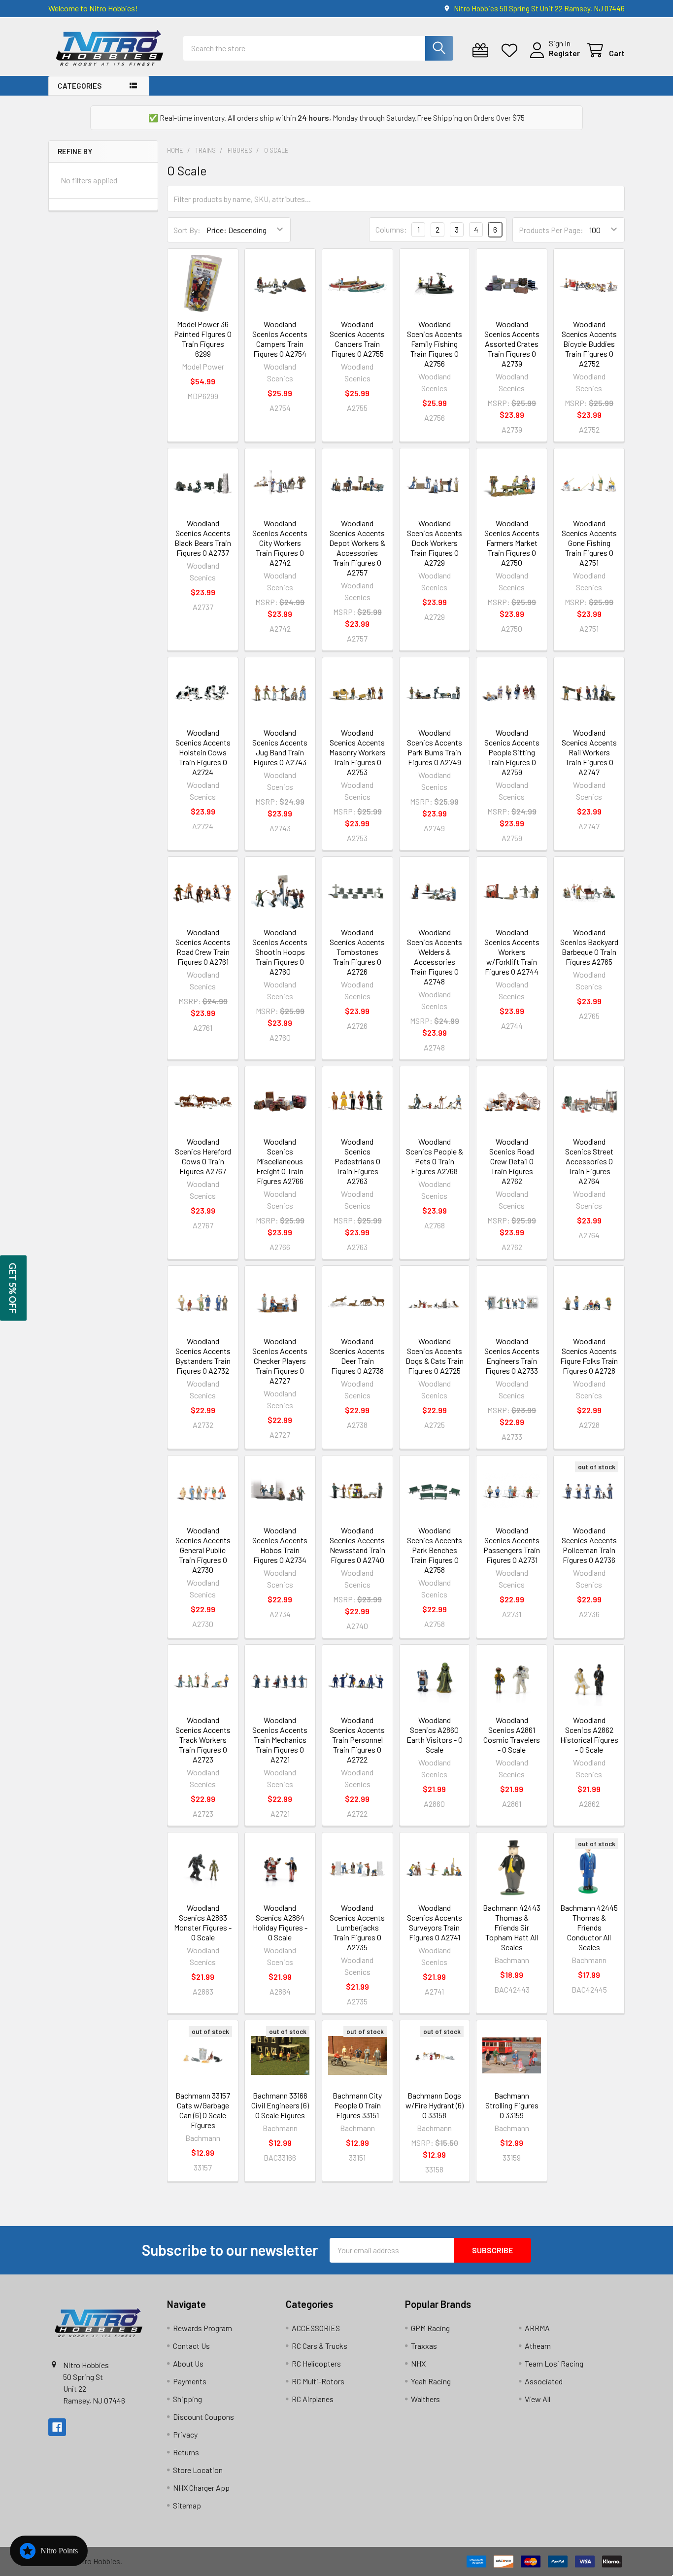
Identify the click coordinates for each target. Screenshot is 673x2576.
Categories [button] (80, 86)
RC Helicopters (316, 2363)
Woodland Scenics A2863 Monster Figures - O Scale (203, 1922)
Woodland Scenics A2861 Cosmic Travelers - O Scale (512, 1735)
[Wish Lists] (512, 51)
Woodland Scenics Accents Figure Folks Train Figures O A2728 (589, 1356)
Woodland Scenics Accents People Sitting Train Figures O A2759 (512, 752)
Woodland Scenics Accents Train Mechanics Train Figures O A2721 (280, 1740)
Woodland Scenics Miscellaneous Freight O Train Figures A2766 (280, 1161)
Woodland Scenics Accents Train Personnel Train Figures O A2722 (357, 1740)
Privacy (185, 2434)
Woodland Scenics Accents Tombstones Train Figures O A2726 (357, 952)
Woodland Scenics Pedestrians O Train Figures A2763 (357, 1161)
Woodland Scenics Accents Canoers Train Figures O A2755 (357, 339)
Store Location (198, 2470)
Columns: (391, 229)
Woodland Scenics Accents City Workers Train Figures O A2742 (280, 543)
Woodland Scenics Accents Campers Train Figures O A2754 (280, 339)
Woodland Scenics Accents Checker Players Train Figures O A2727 (280, 1361)
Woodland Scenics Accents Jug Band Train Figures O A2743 (280, 747)
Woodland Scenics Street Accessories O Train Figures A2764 (589, 1161)
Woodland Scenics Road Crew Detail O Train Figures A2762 (512, 1161)
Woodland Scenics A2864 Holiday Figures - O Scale (280, 1922)
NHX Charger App (201, 2488)
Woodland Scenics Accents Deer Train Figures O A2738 (357, 1356)
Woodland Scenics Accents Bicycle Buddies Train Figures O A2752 (589, 344)
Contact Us (191, 2346)
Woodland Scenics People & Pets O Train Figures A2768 (435, 1156)
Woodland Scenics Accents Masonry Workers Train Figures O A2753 (357, 752)
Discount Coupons (203, 2417)
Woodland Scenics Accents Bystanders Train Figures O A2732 (203, 1356)
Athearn (538, 2346)
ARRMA (537, 2328)
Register (564, 53)
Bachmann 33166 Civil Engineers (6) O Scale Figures (280, 2105)
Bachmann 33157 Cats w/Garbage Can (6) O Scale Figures (203, 2110)
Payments (190, 2381)
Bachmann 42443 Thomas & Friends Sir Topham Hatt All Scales (512, 1927)
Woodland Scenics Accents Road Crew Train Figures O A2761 (203, 947)
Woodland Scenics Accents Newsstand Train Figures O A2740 (357, 1545)
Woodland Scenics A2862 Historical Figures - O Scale (589, 1735)
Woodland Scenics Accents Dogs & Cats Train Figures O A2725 (435, 1356)
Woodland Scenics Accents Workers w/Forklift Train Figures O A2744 (512, 952)
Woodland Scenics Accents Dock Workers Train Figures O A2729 (435, 543)
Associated (544, 2381)
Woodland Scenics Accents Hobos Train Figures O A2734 (280, 1545)
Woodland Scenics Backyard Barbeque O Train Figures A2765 (589, 947)
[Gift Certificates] (483, 51)
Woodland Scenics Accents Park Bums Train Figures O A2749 (435, 747)
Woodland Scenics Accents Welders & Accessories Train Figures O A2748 (435, 957)
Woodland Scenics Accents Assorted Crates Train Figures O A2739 (512, 344)
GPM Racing (430, 2328)
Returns (186, 2452)
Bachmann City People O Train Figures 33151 (357, 2105)
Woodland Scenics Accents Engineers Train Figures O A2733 (512, 1356)
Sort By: (187, 230)
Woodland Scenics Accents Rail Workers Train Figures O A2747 (589, 752)
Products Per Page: (551, 230)
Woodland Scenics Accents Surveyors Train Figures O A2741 (435, 1922)
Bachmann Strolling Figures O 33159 (512, 2105)
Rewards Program (202, 2328)
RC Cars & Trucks (320, 2346)
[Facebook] (57, 2427)
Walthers (425, 2399)
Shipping (187, 2399)
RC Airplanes (313, 2399)
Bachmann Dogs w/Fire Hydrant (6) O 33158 (435, 2105)
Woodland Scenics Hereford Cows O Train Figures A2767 (203, 1156)
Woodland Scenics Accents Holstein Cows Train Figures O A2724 (203, 752)
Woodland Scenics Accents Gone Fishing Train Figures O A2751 (589, 543)
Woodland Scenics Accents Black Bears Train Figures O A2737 (203, 538)
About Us (188, 2363)
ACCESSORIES (316, 2328)
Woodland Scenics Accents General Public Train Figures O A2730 (203, 1550)
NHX (418, 2363)
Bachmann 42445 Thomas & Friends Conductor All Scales (589, 1927)
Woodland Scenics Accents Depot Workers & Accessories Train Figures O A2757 (357, 548)
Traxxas (424, 2346)
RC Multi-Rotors (318, 2381)
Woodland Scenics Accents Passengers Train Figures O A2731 (512, 1545)
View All (538, 2399)
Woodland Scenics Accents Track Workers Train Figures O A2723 (203, 1740)
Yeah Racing (431, 2381)
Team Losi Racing (554, 2363)
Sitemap (187, 2505)
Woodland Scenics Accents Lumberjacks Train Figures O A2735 (357, 1927)
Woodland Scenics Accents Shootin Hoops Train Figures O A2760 (280, 952)
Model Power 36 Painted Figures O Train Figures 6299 (203, 339)
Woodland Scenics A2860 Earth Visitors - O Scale (435, 1735)
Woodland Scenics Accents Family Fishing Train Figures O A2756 (435, 344)
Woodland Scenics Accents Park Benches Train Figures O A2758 (435, 1550)
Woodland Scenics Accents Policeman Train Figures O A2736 (589, 1545)
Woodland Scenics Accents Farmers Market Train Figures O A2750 (512, 543)
